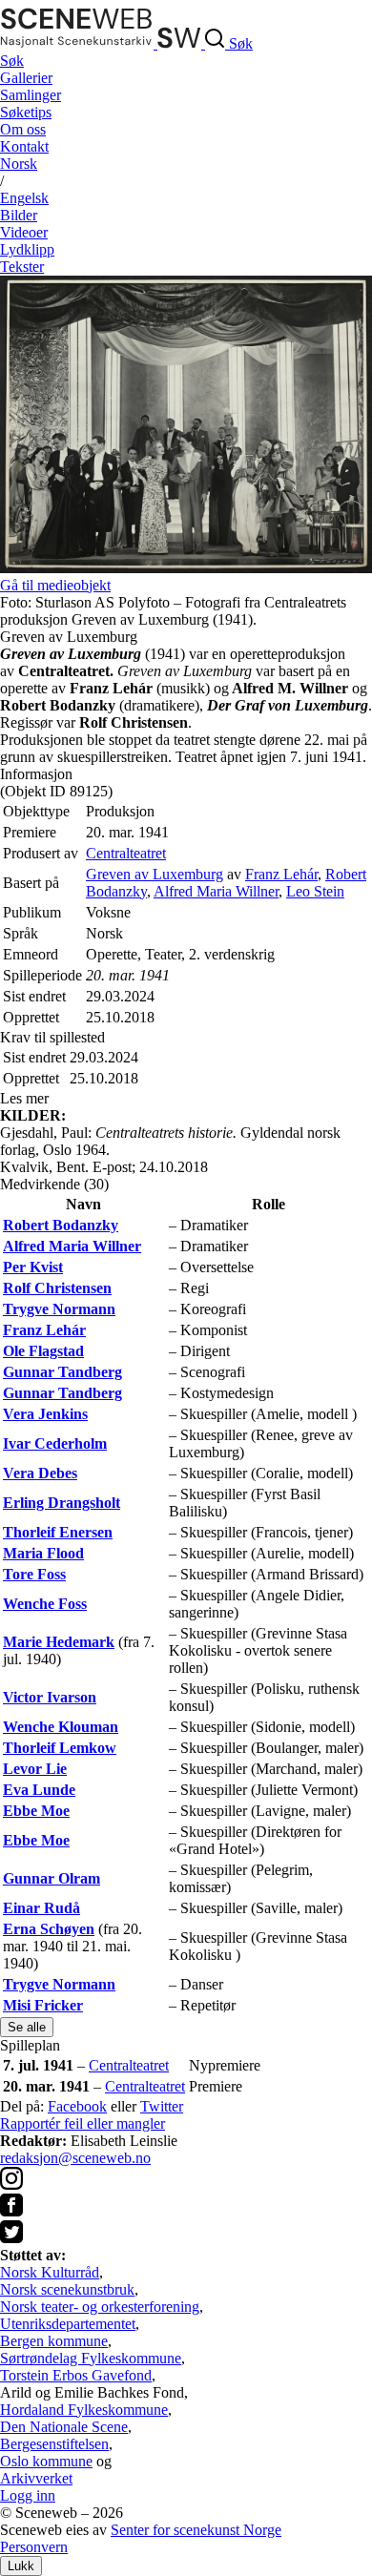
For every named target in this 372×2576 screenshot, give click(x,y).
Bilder (19, 215)
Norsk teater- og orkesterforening (100, 2307)
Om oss (23, 129)
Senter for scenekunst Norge (196, 2530)
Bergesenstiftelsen (54, 2444)
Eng (24, 198)
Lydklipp (27, 249)
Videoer (24, 232)
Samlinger (31, 95)
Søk (12, 61)
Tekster (22, 267)
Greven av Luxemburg (155, 874)
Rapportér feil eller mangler (83, 2123)
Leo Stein (315, 891)
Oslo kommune (46, 2461)
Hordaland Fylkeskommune (84, 2410)
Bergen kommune (54, 2341)
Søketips (26, 112)
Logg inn (28, 2495)
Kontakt (24, 146)
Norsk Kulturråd (50, 2272)
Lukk (21, 2566)
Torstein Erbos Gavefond (76, 2375)
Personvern (34, 2547)
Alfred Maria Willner (216, 891)
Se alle (27, 2027)
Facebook (77, 2106)
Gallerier (26, 78)
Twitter (162, 2106)
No (19, 164)
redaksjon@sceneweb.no (75, 2158)
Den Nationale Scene (64, 2427)
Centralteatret (126, 853)
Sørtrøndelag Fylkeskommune (91, 2358)
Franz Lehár (281, 874)
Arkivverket (36, 2478)
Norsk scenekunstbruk (67, 2289)
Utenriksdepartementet (68, 2324)
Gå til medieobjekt (55, 585)
